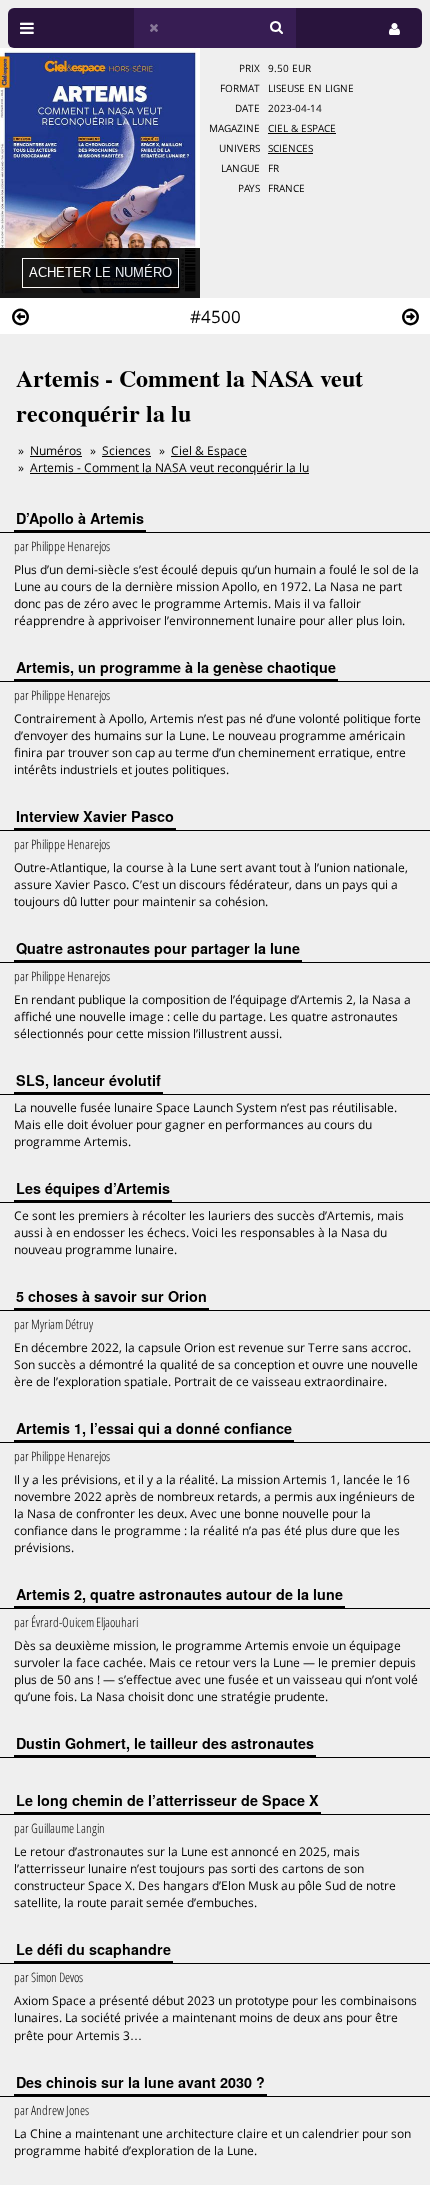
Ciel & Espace (302, 128)
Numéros (56, 450)
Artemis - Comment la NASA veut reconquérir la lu (169, 467)
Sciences (290, 148)
